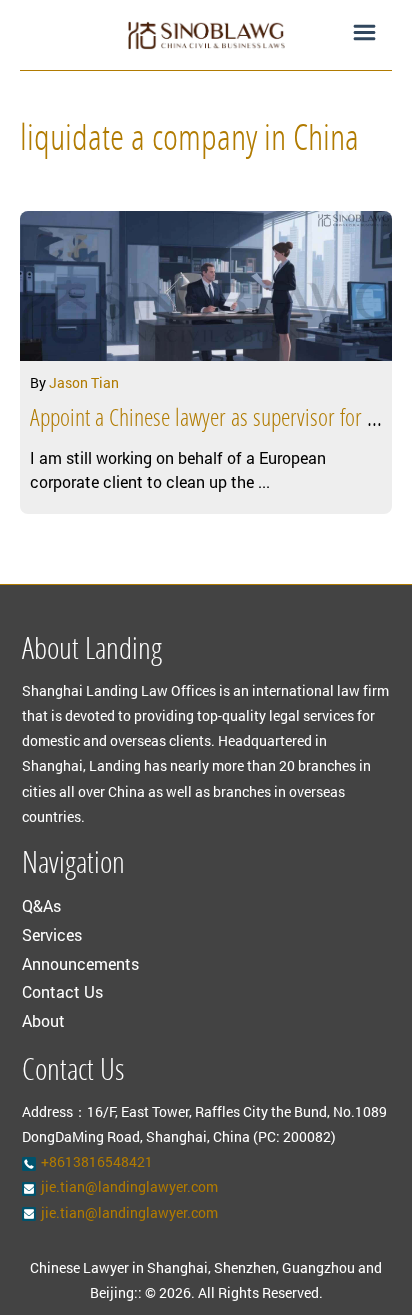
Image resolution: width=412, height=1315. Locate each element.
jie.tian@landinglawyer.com (129, 1186)
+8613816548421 (97, 1161)
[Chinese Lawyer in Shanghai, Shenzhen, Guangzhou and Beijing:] (206, 35)
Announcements (80, 963)
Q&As (41, 905)
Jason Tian (84, 382)
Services (52, 934)
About (43, 1020)
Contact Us (62, 991)
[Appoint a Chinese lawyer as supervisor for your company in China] (206, 286)
